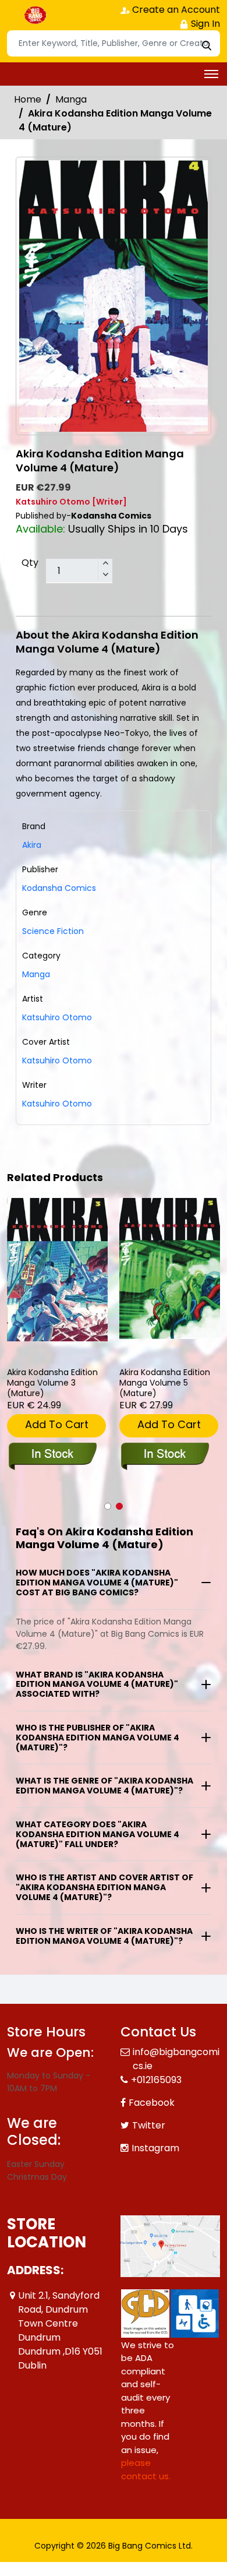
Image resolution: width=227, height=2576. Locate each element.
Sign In (204, 24)
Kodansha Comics (59, 888)
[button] (108, 1506)
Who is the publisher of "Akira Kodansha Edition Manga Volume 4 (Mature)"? (97, 1738)
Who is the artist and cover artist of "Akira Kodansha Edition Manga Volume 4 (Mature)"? (104, 1887)
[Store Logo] (36, 15)
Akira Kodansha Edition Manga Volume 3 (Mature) (52, 1383)
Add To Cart (57, 1424)
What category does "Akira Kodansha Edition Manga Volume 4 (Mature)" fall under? (97, 1834)
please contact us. (146, 2469)
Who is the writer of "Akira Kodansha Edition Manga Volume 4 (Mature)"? (104, 1936)
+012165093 (156, 2080)
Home (28, 99)
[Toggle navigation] (211, 74)
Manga (71, 99)
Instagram (155, 2148)
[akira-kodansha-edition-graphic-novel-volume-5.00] (170, 1268)
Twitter (149, 2125)
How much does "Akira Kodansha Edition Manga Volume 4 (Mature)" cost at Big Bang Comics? (97, 1583)
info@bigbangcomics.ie (176, 2059)
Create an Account (175, 10)
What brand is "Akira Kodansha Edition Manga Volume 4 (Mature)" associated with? (97, 1685)
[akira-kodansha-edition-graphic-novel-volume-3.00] (57, 1270)
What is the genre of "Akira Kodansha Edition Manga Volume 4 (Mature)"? (104, 1786)
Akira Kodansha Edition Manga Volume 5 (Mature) (165, 1383)
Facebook (152, 2103)
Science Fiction (53, 931)
